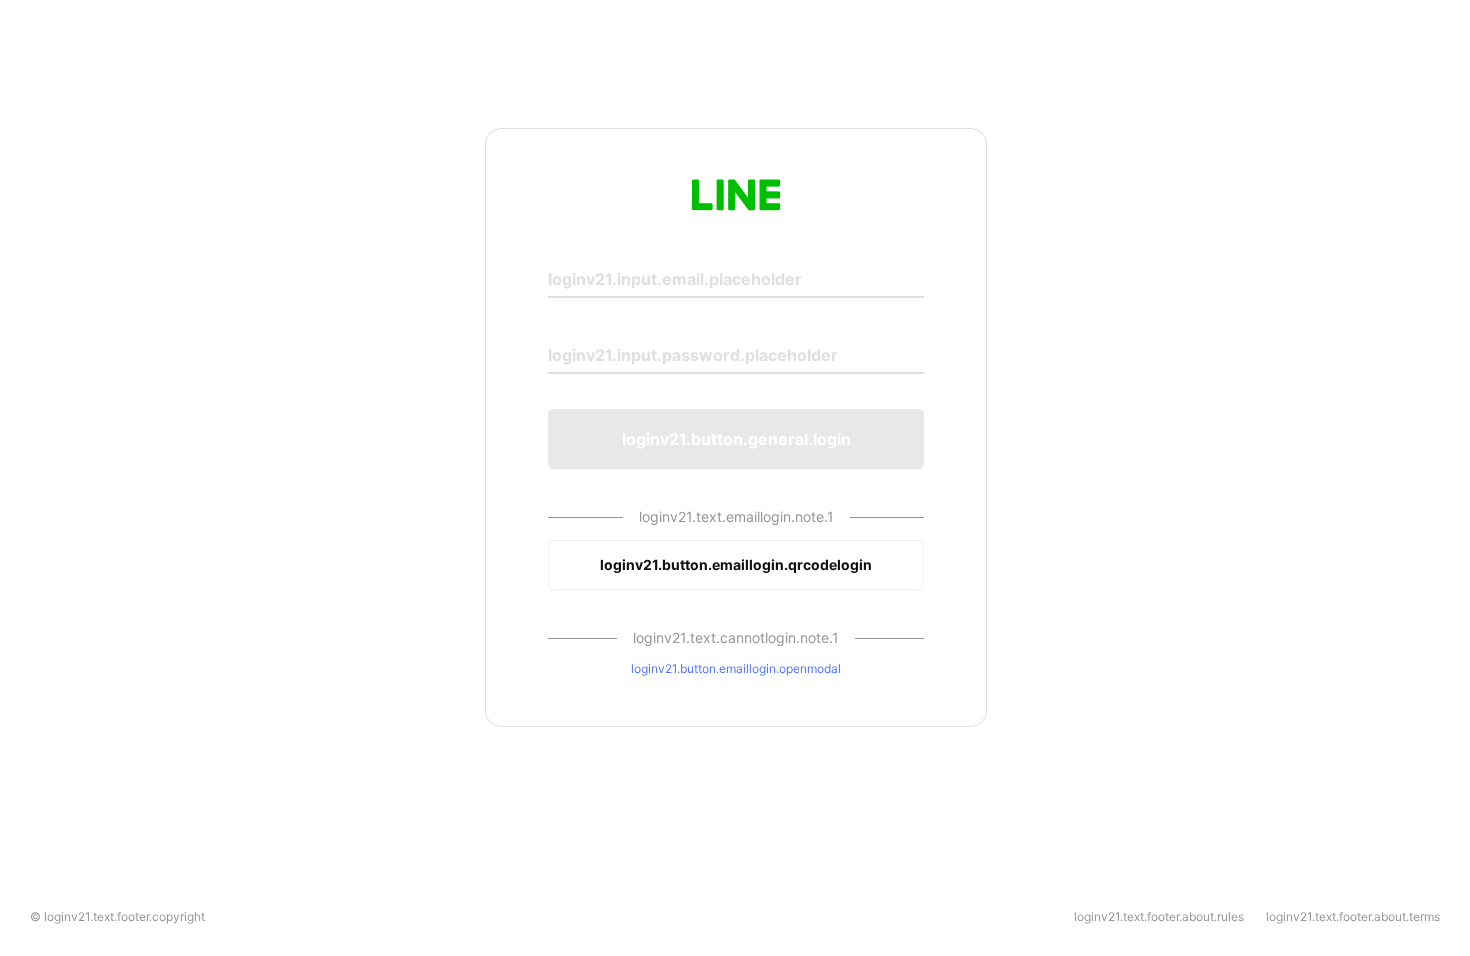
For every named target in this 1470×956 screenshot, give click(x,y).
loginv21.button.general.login (736, 439)
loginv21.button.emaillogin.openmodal (736, 668)
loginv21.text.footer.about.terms (1353, 916)
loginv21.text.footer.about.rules (1159, 916)
